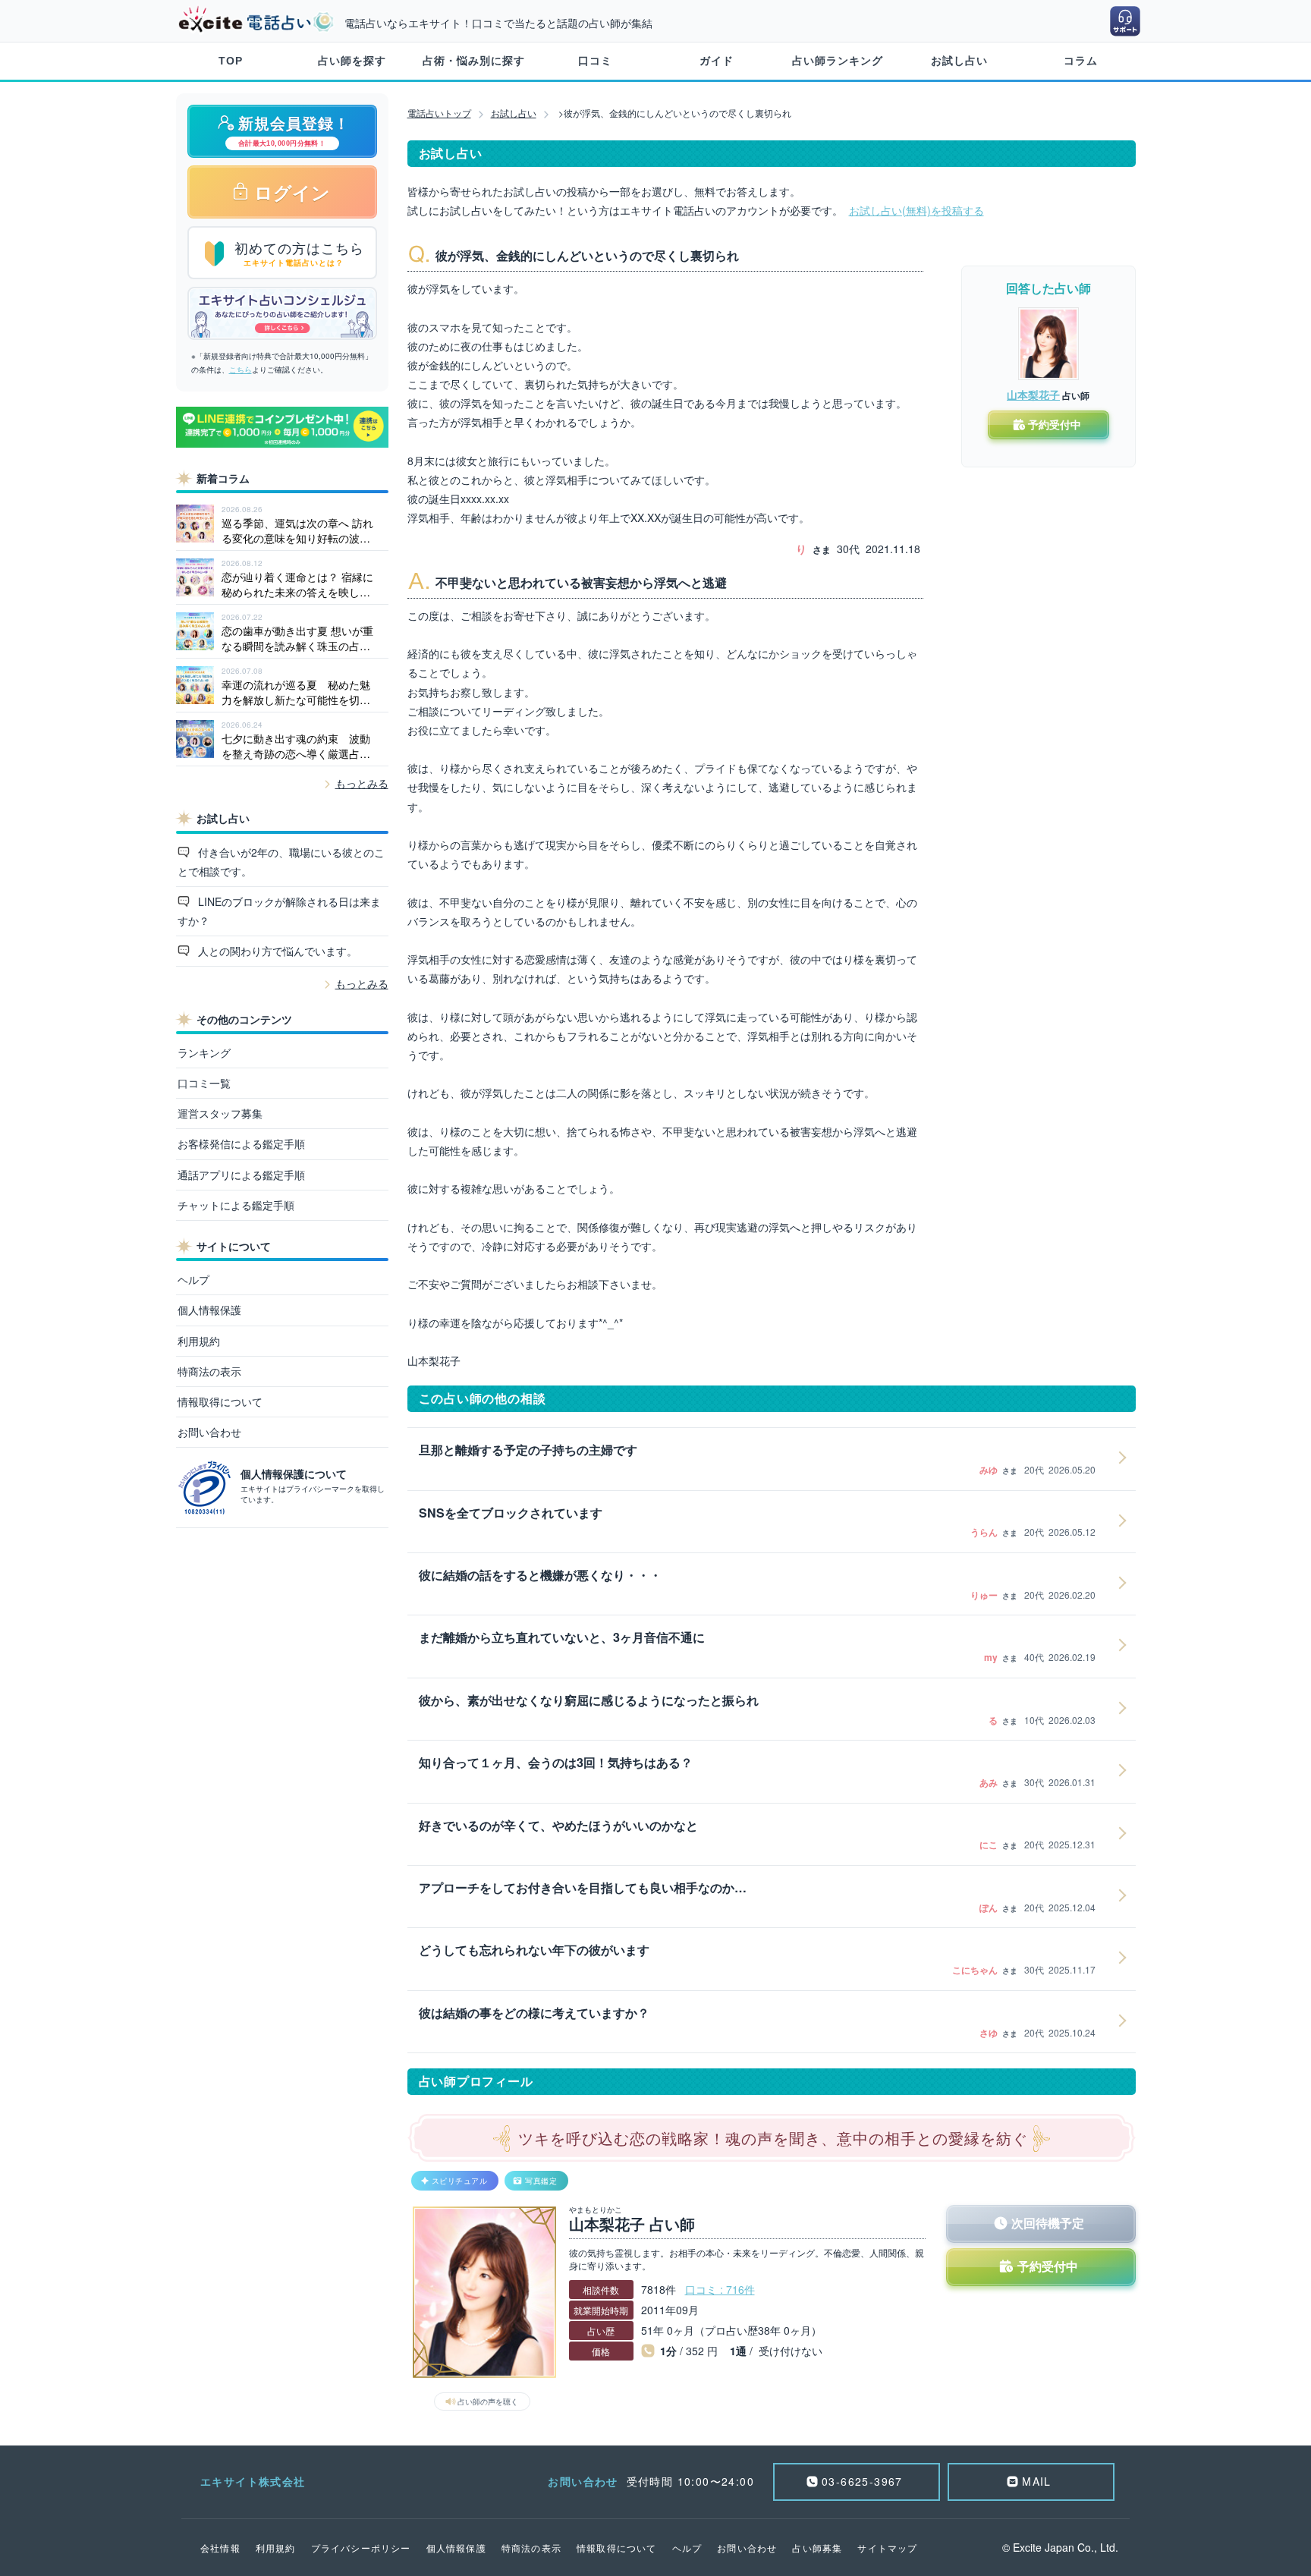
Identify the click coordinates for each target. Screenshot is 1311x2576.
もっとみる (362, 783)
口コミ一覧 (204, 1083)
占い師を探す (352, 61)
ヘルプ (193, 1279)
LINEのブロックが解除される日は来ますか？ (280, 911)
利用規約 (199, 1341)
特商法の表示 (209, 1371)
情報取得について (220, 1401)
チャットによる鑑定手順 (236, 1205)
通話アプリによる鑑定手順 (241, 1175)
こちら (241, 370)
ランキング (204, 1052)
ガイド (717, 61)
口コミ (595, 61)
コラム (1081, 61)
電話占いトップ (439, 113)
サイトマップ (887, 2548)
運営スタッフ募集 (220, 1113)
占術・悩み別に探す (474, 61)
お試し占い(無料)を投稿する (916, 210)
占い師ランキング (838, 61)
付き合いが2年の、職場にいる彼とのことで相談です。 (281, 862)
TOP (231, 61)
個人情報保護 (209, 1310)
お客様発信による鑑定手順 (241, 1143)
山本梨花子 (1033, 395)
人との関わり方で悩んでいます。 (276, 951)
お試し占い (959, 61)
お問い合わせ (209, 1432)
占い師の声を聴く (488, 2401)
